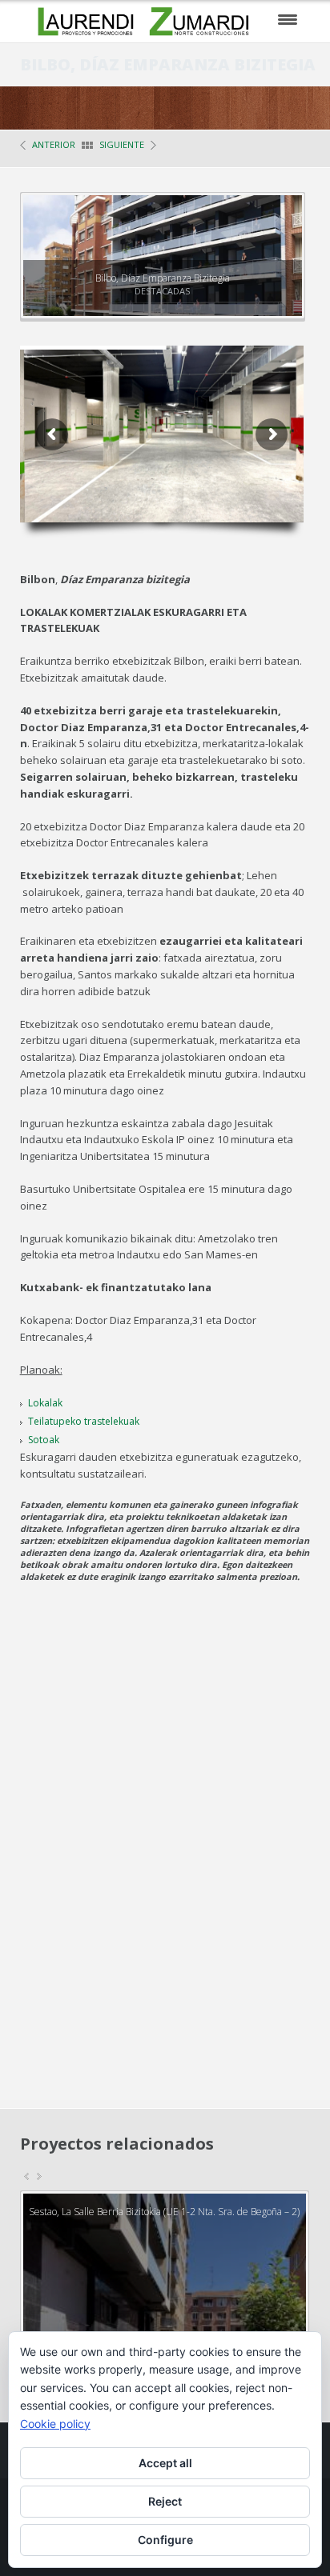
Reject (165, 2501)
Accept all (165, 2463)
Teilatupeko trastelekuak (84, 1421)
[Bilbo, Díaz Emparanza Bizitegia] (275, 222)
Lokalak (45, 1403)
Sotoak (44, 1440)
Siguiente (122, 144)
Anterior (54, 144)
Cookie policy (55, 2424)
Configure (165, 2540)
